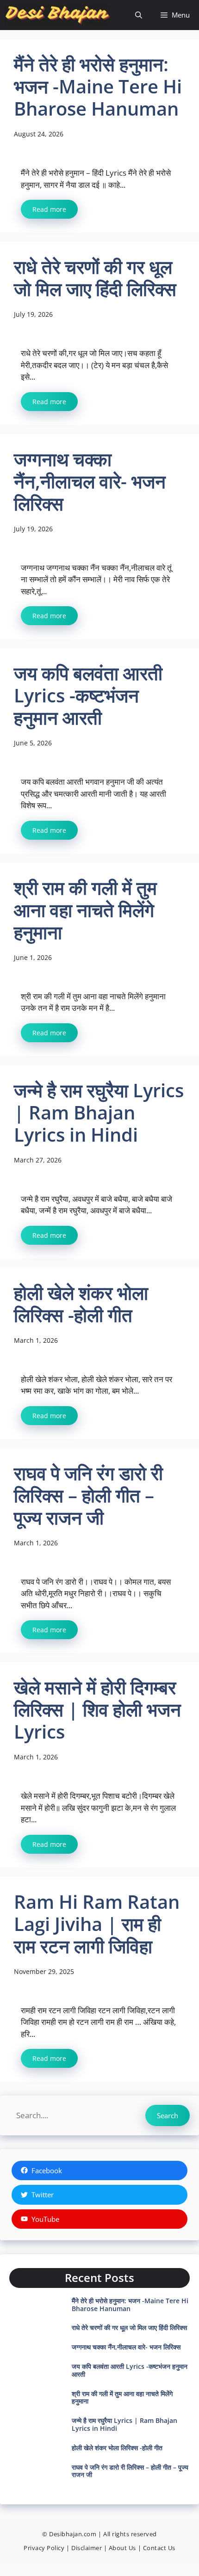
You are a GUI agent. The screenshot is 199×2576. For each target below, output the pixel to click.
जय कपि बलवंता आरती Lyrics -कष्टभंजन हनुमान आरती (130, 2370)
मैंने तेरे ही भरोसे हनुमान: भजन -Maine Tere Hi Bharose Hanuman (130, 2305)
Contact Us (159, 2548)
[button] (139, 15)
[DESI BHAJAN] (57, 15)
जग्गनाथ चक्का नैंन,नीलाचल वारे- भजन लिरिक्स (126, 2347)
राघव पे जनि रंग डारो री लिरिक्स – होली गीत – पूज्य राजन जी (130, 2471)
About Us (122, 2548)
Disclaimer (87, 2548)
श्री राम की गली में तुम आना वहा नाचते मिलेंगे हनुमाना (122, 2398)
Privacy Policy (44, 2548)
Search (168, 2115)
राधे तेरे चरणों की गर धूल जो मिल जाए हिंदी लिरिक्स (129, 2327)
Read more (49, 209)
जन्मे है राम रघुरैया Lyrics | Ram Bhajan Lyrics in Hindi (124, 2424)
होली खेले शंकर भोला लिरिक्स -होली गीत (117, 2448)
